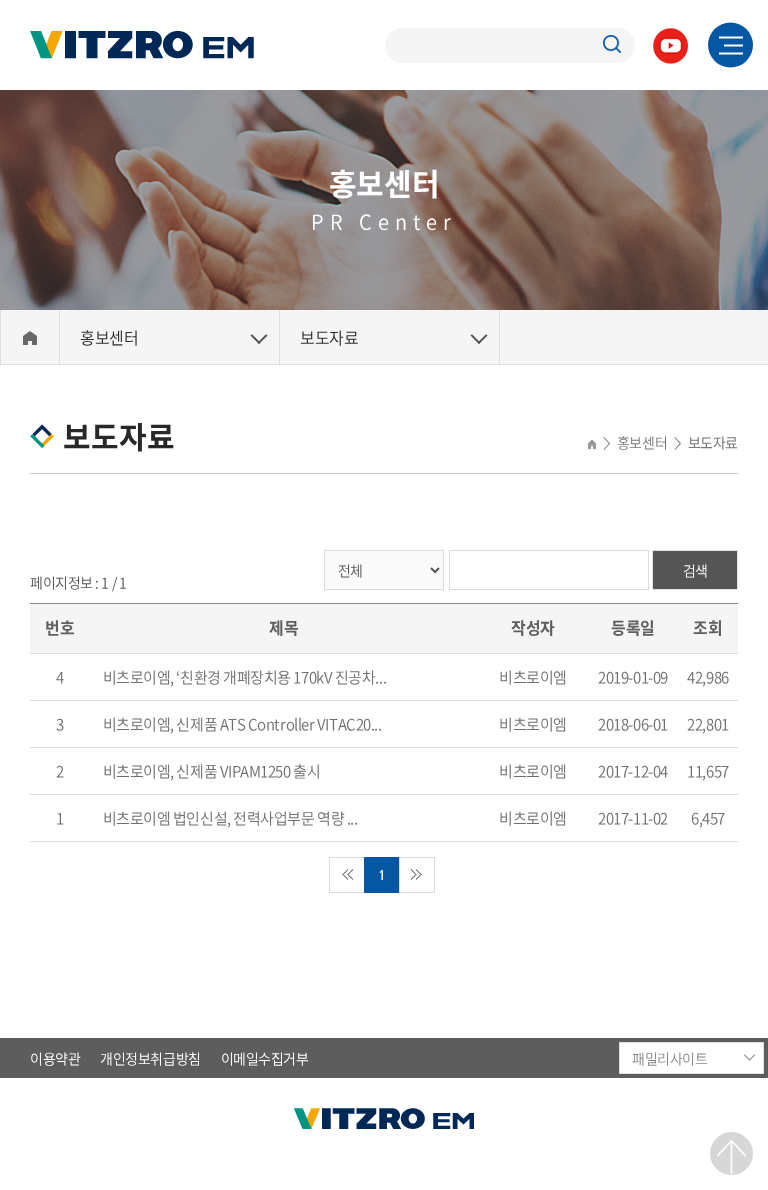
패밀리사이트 (669, 1058)
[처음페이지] (347, 875)
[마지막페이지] (417, 875)
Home (30, 337)
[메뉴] (730, 45)
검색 (695, 570)
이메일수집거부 (265, 1058)
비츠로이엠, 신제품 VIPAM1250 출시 (212, 771)
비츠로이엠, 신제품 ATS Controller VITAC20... (242, 724)
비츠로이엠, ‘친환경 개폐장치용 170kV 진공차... (245, 677)
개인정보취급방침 (150, 1058)
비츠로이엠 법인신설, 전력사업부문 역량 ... (230, 818)
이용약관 (55, 1058)
